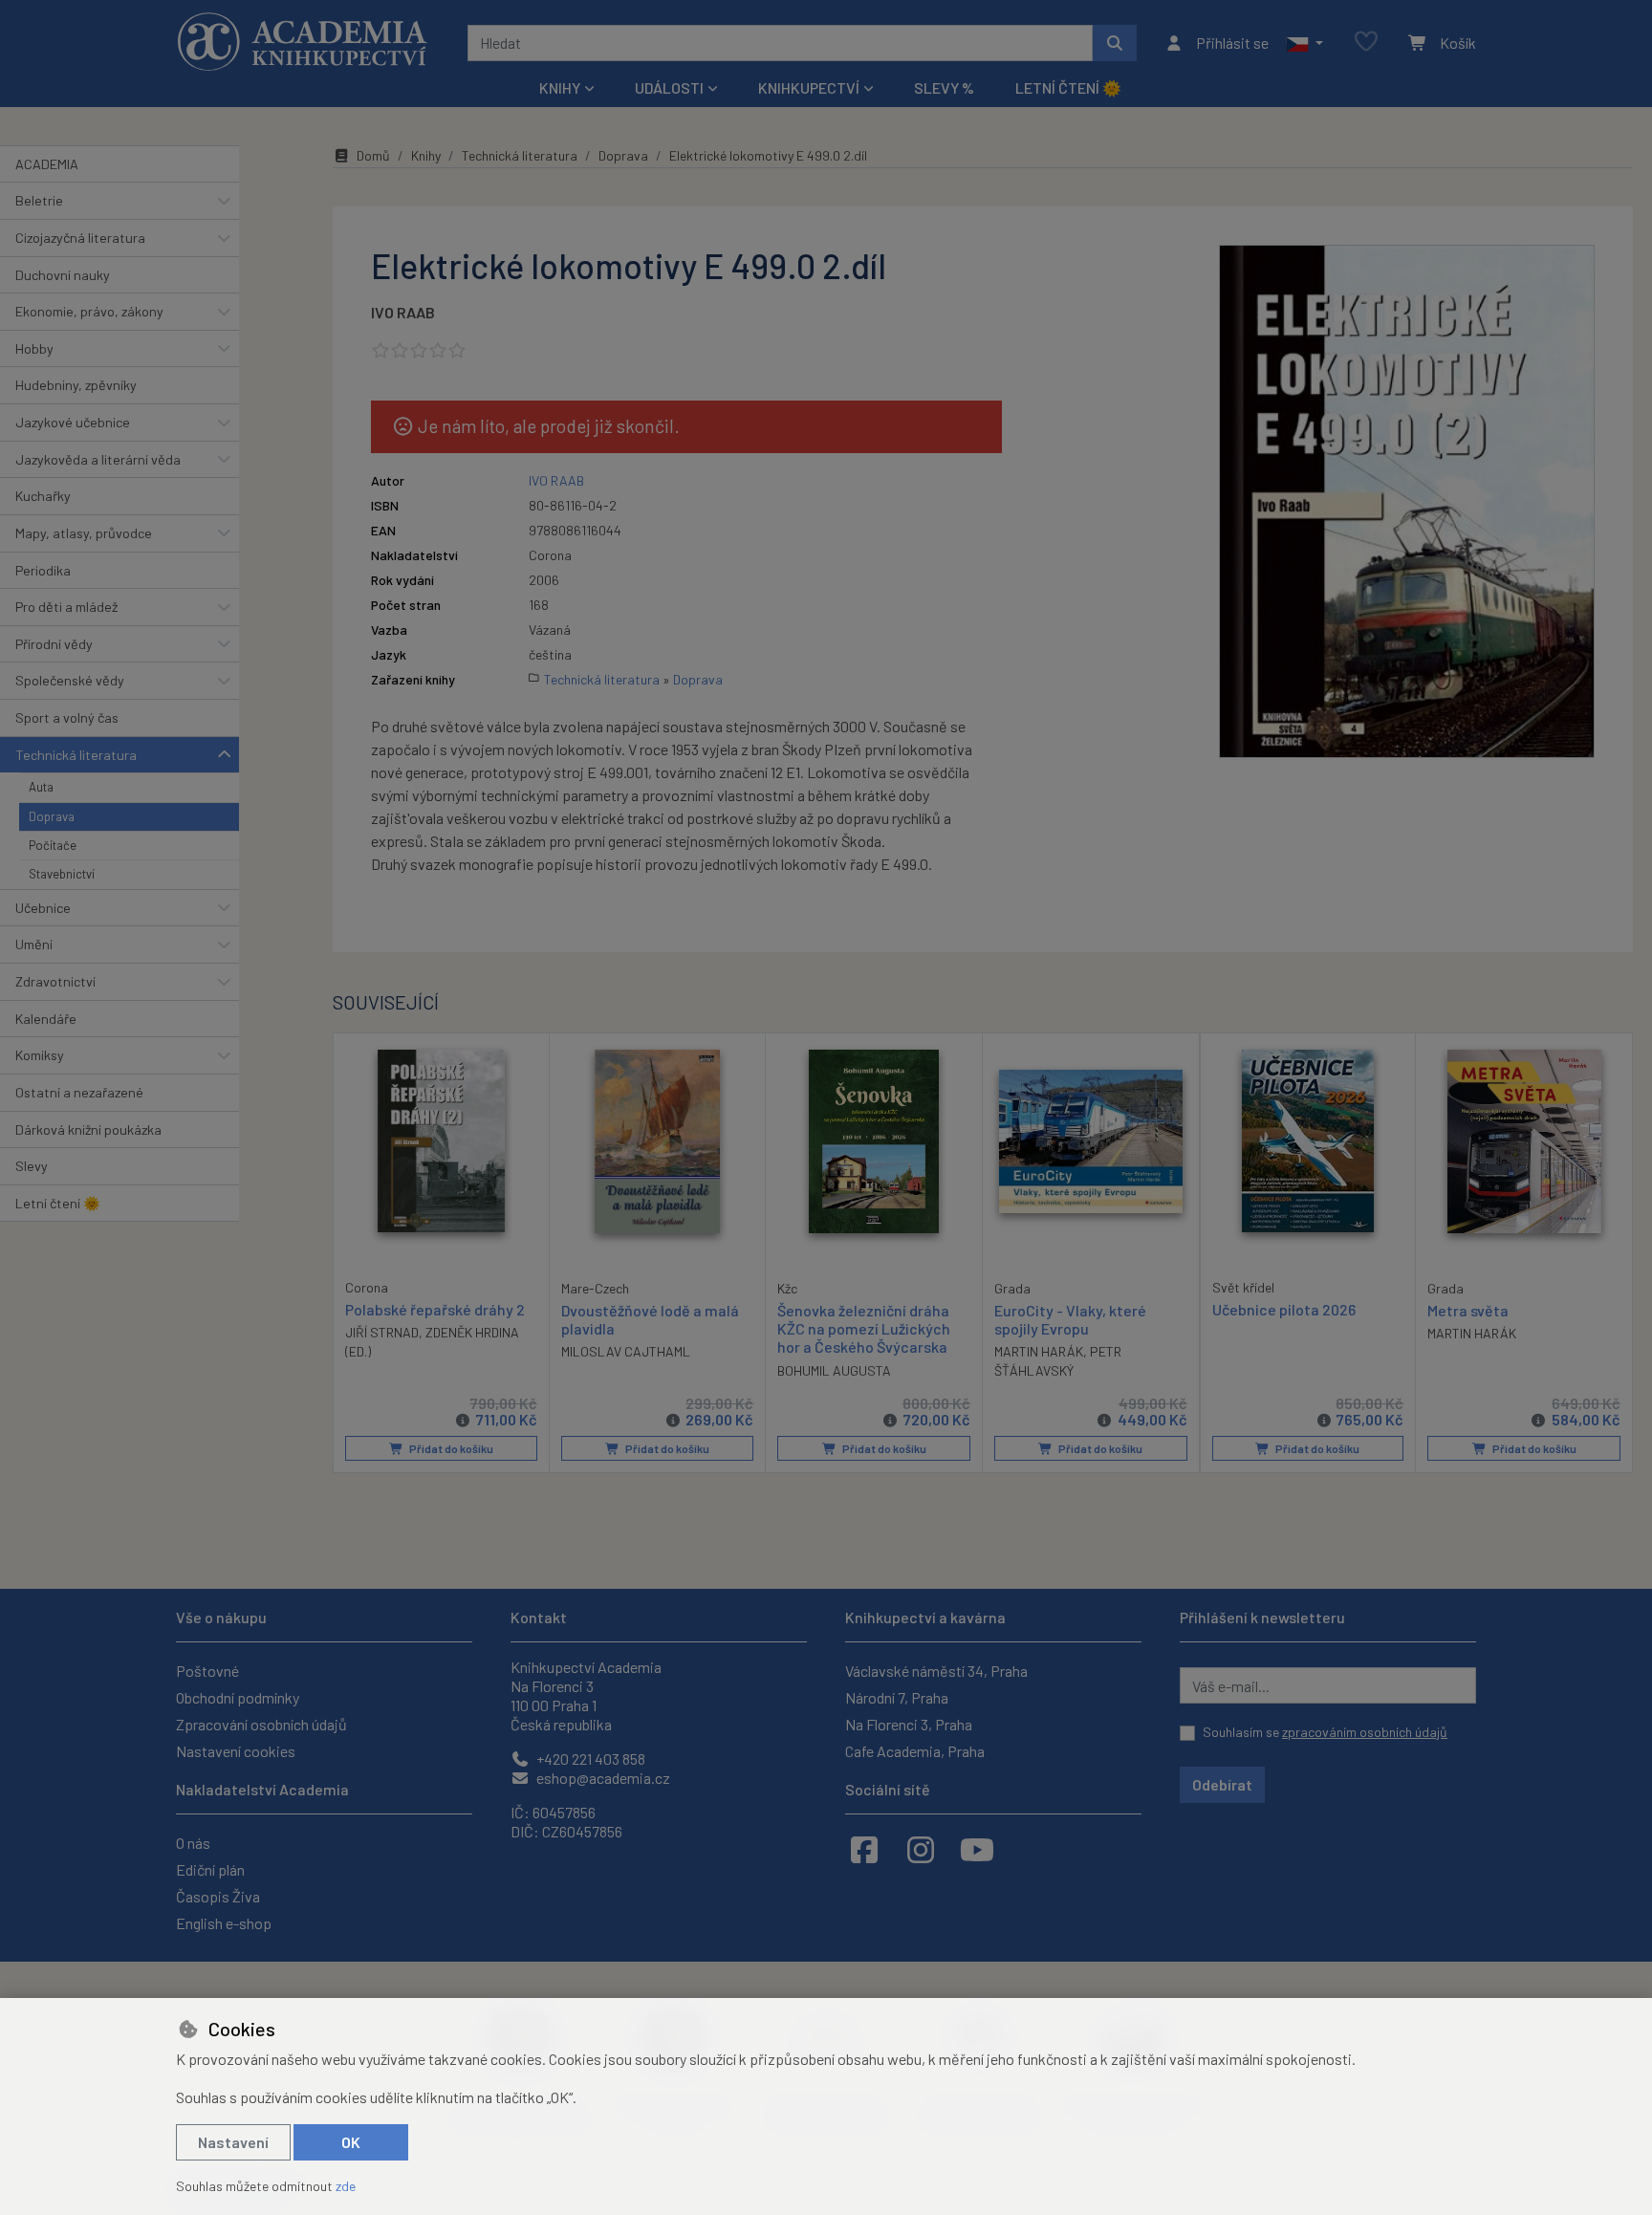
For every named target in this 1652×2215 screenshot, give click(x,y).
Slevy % (944, 87)
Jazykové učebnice (73, 422)
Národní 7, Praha (897, 1697)
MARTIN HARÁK (1039, 1351)
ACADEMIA (47, 164)
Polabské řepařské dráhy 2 (435, 1309)
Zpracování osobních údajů (261, 1724)
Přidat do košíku (450, 1448)
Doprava (52, 816)
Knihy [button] (560, 87)
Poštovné (207, 1671)
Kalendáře (46, 1019)
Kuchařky (43, 496)
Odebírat (1222, 1784)
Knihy (426, 155)
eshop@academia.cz (602, 1778)
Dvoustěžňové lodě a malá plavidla (650, 1319)
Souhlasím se (1325, 1732)
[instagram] (921, 1849)
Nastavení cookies (236, 1751)
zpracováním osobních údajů (1365, 1732)
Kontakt (539, 1617)
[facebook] (864, 1849)
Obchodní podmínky (238, 1697)
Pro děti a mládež (66, 607)
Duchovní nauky (63, 275)
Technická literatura (76, 755)
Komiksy (40, 1055)
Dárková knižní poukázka (88, 1129)
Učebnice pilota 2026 (1284, 1309)
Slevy (32, 1166)
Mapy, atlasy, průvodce (84, 533)
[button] (1304, 43)
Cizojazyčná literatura (80, 238)
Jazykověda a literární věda (98, 459)
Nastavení (233, 2142)
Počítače (53, 845)
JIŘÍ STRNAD (382, 1332)
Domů (373, 155)
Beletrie (39, 200)
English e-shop (224, 1923)
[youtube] (977, 1849)
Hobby (34, 348)
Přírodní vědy (54, 644)
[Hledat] (1115, 43)
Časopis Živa (218, 1896)
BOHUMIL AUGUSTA (834, 1370)
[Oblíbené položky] (1366, 43)
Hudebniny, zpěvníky (76, 385)
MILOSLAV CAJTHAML (626, 1351)
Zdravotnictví (55, 981)
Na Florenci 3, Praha (909, 1724)
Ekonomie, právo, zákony (89, 311)
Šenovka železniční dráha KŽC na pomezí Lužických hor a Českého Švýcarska (864, 1328)
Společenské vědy (70, 680)
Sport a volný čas (67, 717)
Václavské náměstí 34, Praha (936, 1671)
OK (351, 2142)
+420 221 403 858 (589, 1759)
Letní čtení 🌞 (1068, 87)
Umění (34, 944)
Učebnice (43, 908)
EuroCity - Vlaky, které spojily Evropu (1070, 1319)
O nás (193, 1843)
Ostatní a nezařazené (79, 1092)
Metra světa (1468, 1310)
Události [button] (669, 87)
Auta (41, 787)
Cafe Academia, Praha (915, 1751)
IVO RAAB (403, 312)
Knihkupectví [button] (809, 87)
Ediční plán (210, 1869)
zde (346, 2186)
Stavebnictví (62, 874)
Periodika (43, 570)
